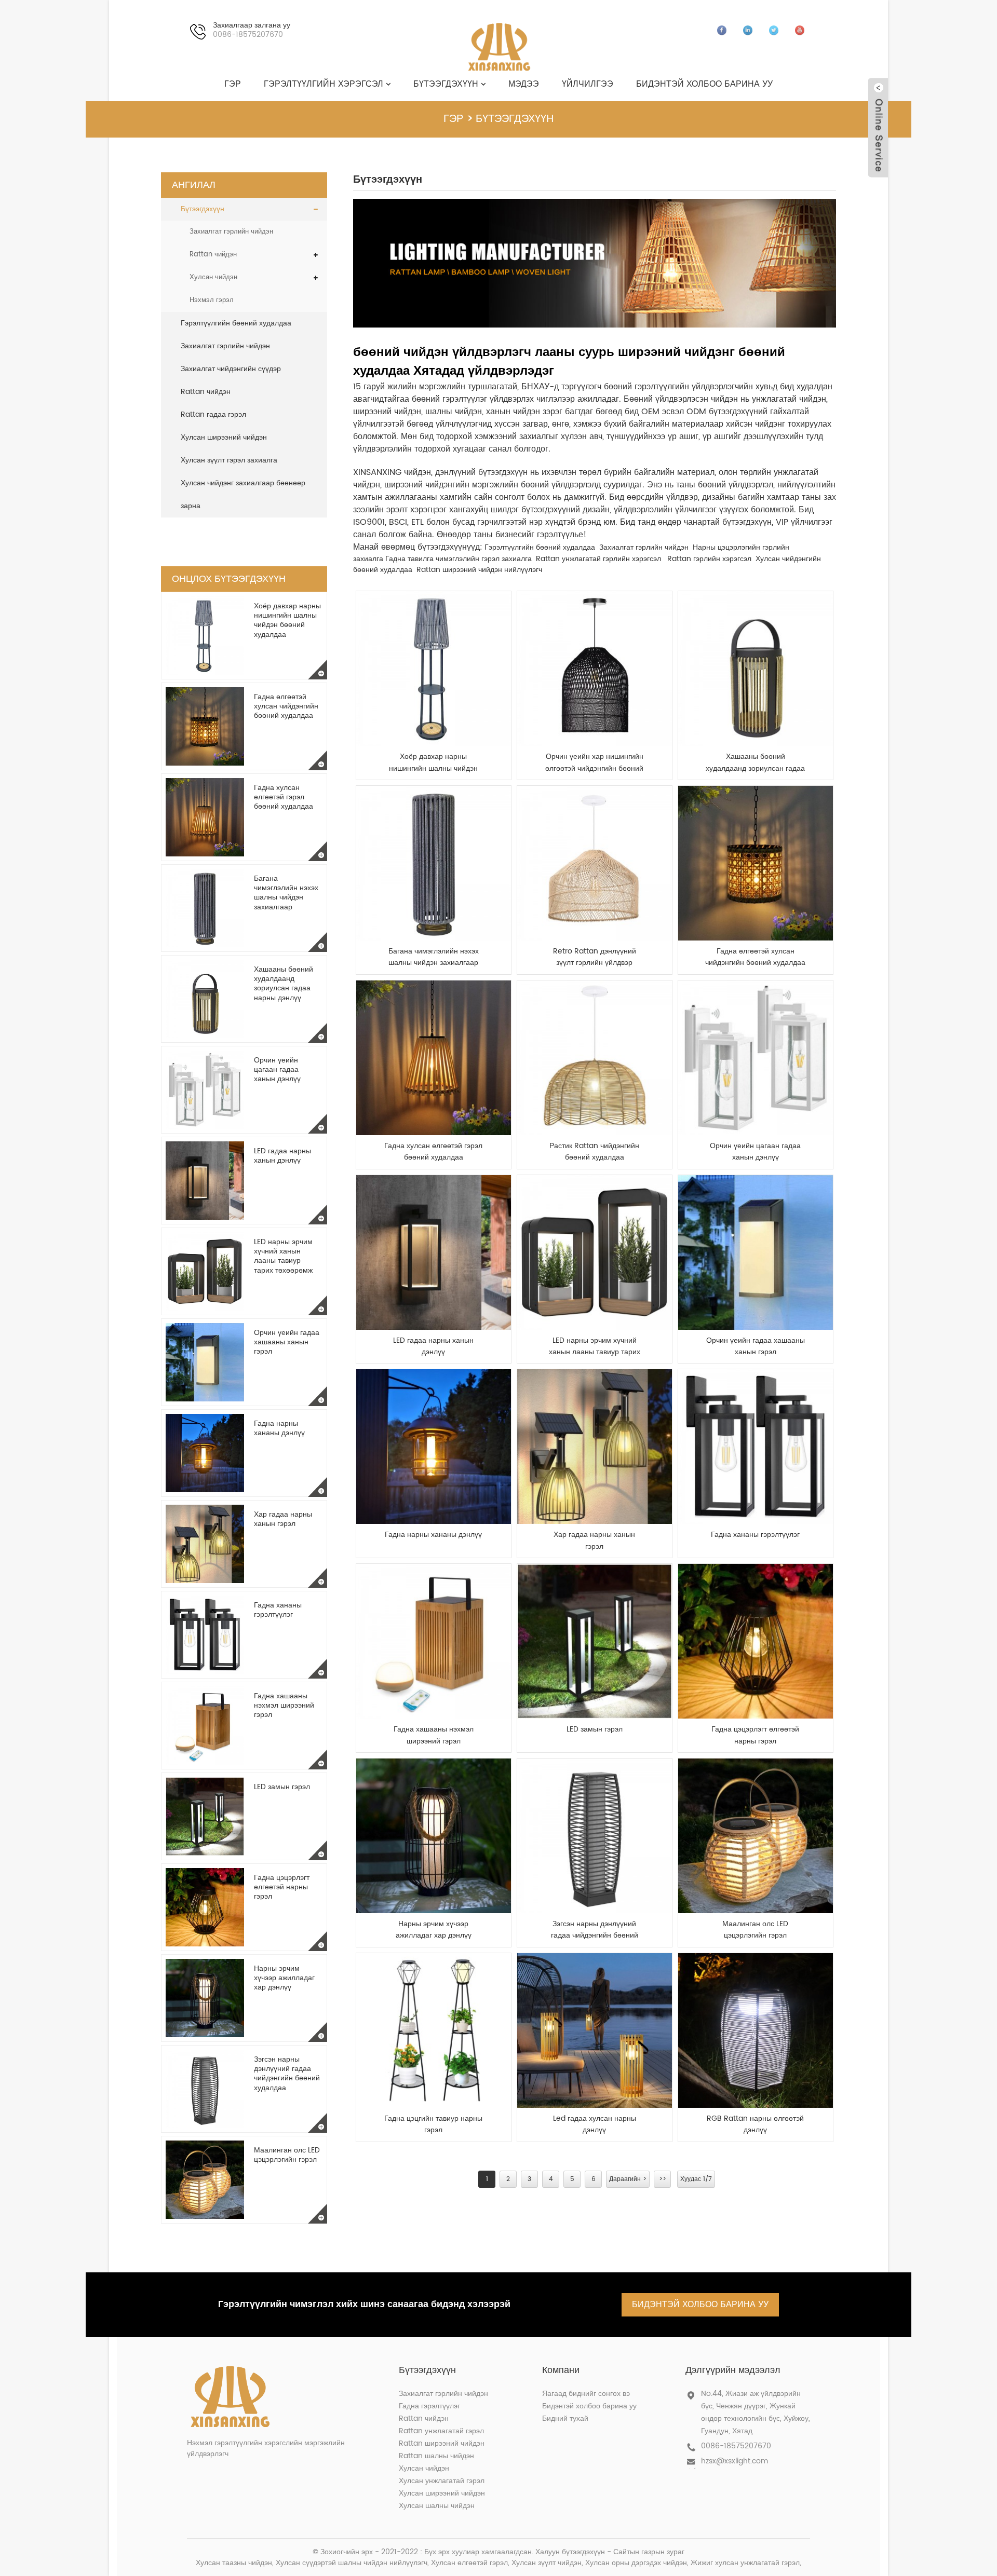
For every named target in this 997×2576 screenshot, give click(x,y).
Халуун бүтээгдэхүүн (570, 2552)
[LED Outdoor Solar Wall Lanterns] (434, 1252)
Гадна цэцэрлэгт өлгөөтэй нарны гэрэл (282, 1887)
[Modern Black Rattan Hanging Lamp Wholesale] (595, 669)
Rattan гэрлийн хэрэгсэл (709, 559)
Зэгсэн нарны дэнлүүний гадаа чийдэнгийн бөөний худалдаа (287, 2074)
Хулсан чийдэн (213, 277)
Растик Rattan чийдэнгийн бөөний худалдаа (594, 1152)
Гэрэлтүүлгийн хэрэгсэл (324, 84)
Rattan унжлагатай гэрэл (441, 2431)
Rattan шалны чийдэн (436, 2456)
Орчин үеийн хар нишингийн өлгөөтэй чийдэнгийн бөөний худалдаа (594, 763)
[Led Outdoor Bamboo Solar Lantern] (595, 2030)
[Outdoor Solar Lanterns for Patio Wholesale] (756, 669)
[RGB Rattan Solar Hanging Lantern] (756, 2030)
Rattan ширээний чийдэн (442, 2443)
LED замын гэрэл (282, 1787)
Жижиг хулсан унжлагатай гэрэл (745, 2563)
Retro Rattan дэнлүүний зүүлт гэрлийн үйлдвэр (595, 957)
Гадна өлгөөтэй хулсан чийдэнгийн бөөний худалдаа (286, 706)
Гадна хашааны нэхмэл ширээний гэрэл (284, 1705)
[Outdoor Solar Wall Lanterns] (434, 1447)
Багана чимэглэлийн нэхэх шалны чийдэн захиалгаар (286, 893)
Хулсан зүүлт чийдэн (547, 2563)
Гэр (233, 84)
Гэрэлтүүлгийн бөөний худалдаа (236, 323)
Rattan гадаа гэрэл (213, 414)
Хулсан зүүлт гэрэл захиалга (229, 460)
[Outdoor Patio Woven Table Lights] (434, 1641)
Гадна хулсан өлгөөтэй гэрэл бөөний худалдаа (284, 797)
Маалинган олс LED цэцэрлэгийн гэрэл (287, 2155)
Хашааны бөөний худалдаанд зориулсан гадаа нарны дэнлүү (284, 984)
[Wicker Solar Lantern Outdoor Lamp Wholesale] (595, 1836)
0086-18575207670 (736, 2446)
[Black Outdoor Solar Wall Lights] (595, 1447)
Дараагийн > (628, 2179)
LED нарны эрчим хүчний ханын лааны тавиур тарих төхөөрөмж (283, 1256)
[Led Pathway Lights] (595, 1641)
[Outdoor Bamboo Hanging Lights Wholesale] (434, 1058)
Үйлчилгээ (588, 84)
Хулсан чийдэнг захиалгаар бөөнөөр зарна (243, 494)
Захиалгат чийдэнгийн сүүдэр (231, 369)
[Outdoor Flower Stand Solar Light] (434, 2030)
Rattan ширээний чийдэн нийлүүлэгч (479, 570)
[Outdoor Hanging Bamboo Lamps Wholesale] (756, 863)
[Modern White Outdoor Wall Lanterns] (756, 1058)
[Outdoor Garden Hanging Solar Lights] (756, 1641)
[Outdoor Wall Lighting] (756, 1447)
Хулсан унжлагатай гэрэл (442, 2481)
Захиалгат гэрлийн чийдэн (231, 232)
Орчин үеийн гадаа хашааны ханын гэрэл (287, 1342)
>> (663, 2179)
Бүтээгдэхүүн (446, 84)
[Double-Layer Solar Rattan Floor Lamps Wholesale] (434, 669)
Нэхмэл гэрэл (212, 300)
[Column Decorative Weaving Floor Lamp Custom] (434, 863)
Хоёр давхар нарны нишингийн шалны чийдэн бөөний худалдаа (287, 620)
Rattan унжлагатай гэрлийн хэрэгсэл (598, 559)
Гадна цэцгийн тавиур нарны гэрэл (433, 2124)
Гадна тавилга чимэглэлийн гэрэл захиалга (459, 559)
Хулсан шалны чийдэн (437, 2506)
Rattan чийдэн (213, 255)
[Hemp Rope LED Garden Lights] (756, 1836)
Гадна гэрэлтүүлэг (429, 2406)
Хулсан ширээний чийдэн (224, 437)
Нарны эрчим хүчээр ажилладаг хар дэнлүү (284, 1978)
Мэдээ (524, 84)
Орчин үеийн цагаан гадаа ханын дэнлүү (277, 1069)
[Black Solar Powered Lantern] (434, 1836)
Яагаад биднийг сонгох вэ (586, 2394)
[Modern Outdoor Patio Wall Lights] (756, 1252)
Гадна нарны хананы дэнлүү (279, 1428)
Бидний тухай (565, 2418)
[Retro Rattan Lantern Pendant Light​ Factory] (595, 863)
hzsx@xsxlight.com (735, 2461)
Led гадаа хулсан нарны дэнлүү (595, 2124)
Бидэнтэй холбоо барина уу (704, 84)
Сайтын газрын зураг (649, 2552)
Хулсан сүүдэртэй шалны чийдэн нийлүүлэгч (352, 2563)
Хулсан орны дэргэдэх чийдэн (636, 2563)
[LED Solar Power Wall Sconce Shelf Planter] (595, 1252)
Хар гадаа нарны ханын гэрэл (283, 1519)
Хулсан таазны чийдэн (234, 2563)
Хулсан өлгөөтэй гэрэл (469, 2563)
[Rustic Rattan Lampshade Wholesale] (595, 1058)
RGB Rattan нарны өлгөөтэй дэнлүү (755, 2124)
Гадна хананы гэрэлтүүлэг (278, 1610)
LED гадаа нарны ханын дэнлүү (282, 1156)
